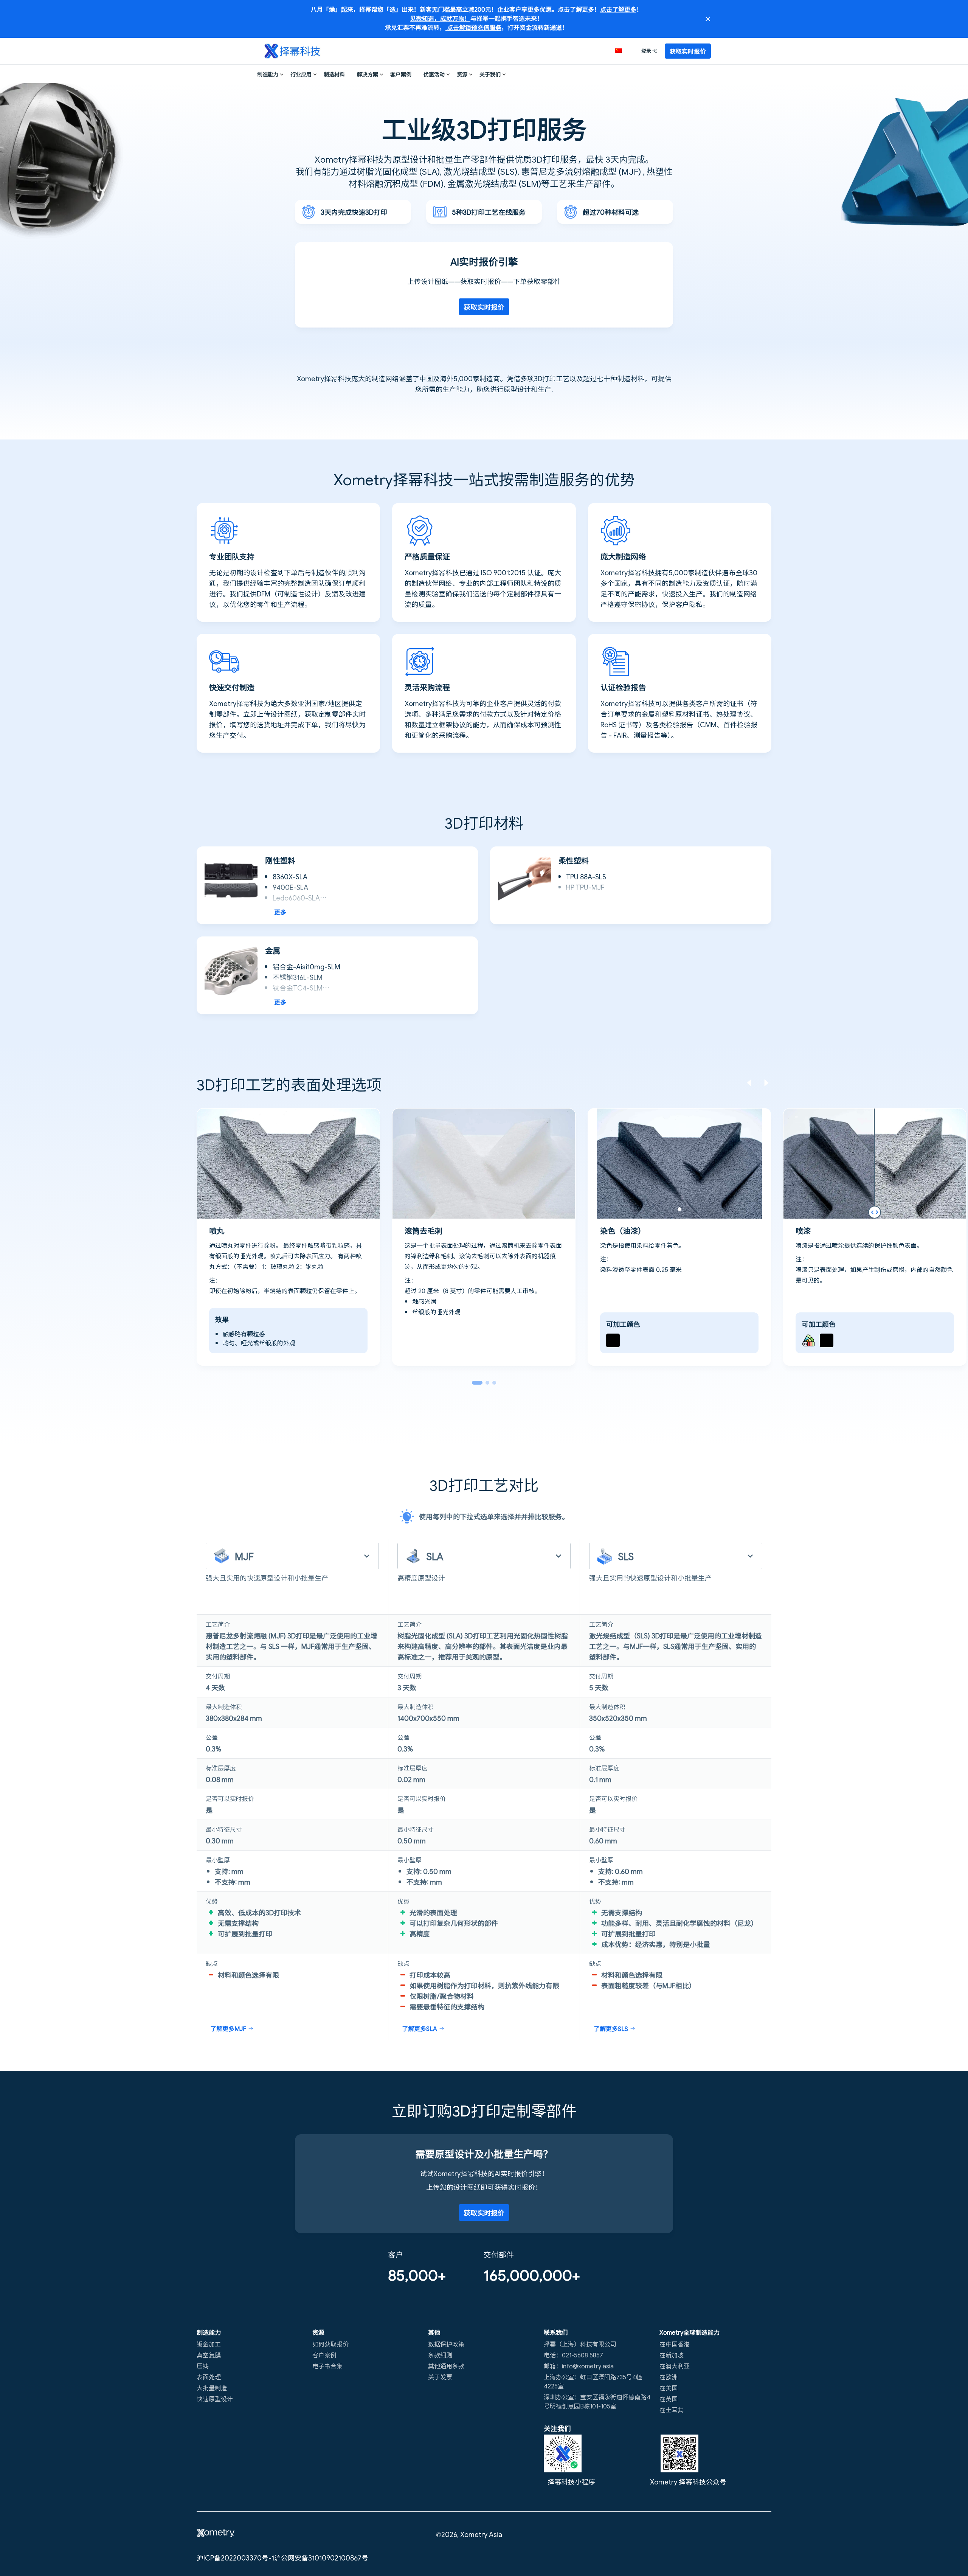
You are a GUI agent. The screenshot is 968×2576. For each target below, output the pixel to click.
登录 (647, 50)
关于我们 (490, 74)
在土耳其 (672, 2410)
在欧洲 (669, 2377)
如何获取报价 (330, 2344)
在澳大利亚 (675, 2366)
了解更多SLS (611, 2028)
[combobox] (292, 1556)
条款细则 (440, 2355)
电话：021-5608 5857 (573, 2355)
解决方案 (368, 74)
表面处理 (209, 2377)
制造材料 (334, 74)
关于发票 (440, 2377)
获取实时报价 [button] (688, 51)
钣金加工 (209, 2344)
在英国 (669, 2399)
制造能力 (268, 74)
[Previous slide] (749, 1084)
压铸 (203, 2366)
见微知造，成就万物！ (440, 18)
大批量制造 (212, 2388)
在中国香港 (675, 2344)
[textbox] (284, 1556)
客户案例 (401, 74)
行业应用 (301, 74)
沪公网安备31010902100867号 (321, 2557)
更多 (280, 912)
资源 (462, 74)
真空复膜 (209, 2355)
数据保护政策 (446, 2344)
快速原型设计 (215, 2399)
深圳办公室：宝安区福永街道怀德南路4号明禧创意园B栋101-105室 (597, 2401)
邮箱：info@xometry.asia (579, 2366)
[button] (623, 51)
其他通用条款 (446, 2366)
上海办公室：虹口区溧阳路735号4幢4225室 (593, 2381)
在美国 (669, 2388)
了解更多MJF (228, 2028)
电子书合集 (327, 2366)
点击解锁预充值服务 (473, 27)
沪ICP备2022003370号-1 (235, 2557)
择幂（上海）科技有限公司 (580, 2344)
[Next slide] (766, 1084)
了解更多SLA (420, 2028)
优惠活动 (434, 74)
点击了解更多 (618, 9)
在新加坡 (672, 2355)
